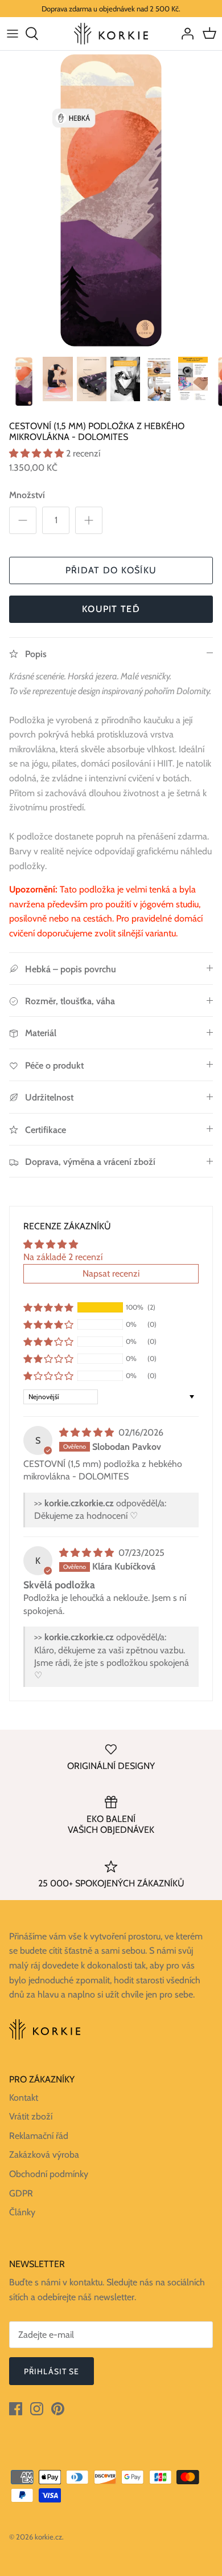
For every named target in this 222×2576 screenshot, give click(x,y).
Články (22, 2212)
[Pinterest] (58, 2409)
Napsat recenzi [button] (111, 1273)
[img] (88, 1432)
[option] (111, 200)
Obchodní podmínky (49, 2174)
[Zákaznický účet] (184, 34)
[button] (38, 453)
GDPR (21, 2193)
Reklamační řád (39, 2136)
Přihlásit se (52, 2371)
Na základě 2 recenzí (63, 1257)
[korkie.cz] (111, 33)
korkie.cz (48, 2537)
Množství (27, 495)
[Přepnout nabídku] (13, 34)
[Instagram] (37, 2409)
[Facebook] (16, 2409)
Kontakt (24, 2098)
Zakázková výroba (44, 2155)
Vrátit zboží (31, 2116)
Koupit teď (111, 609)
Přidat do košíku (111, 570)
